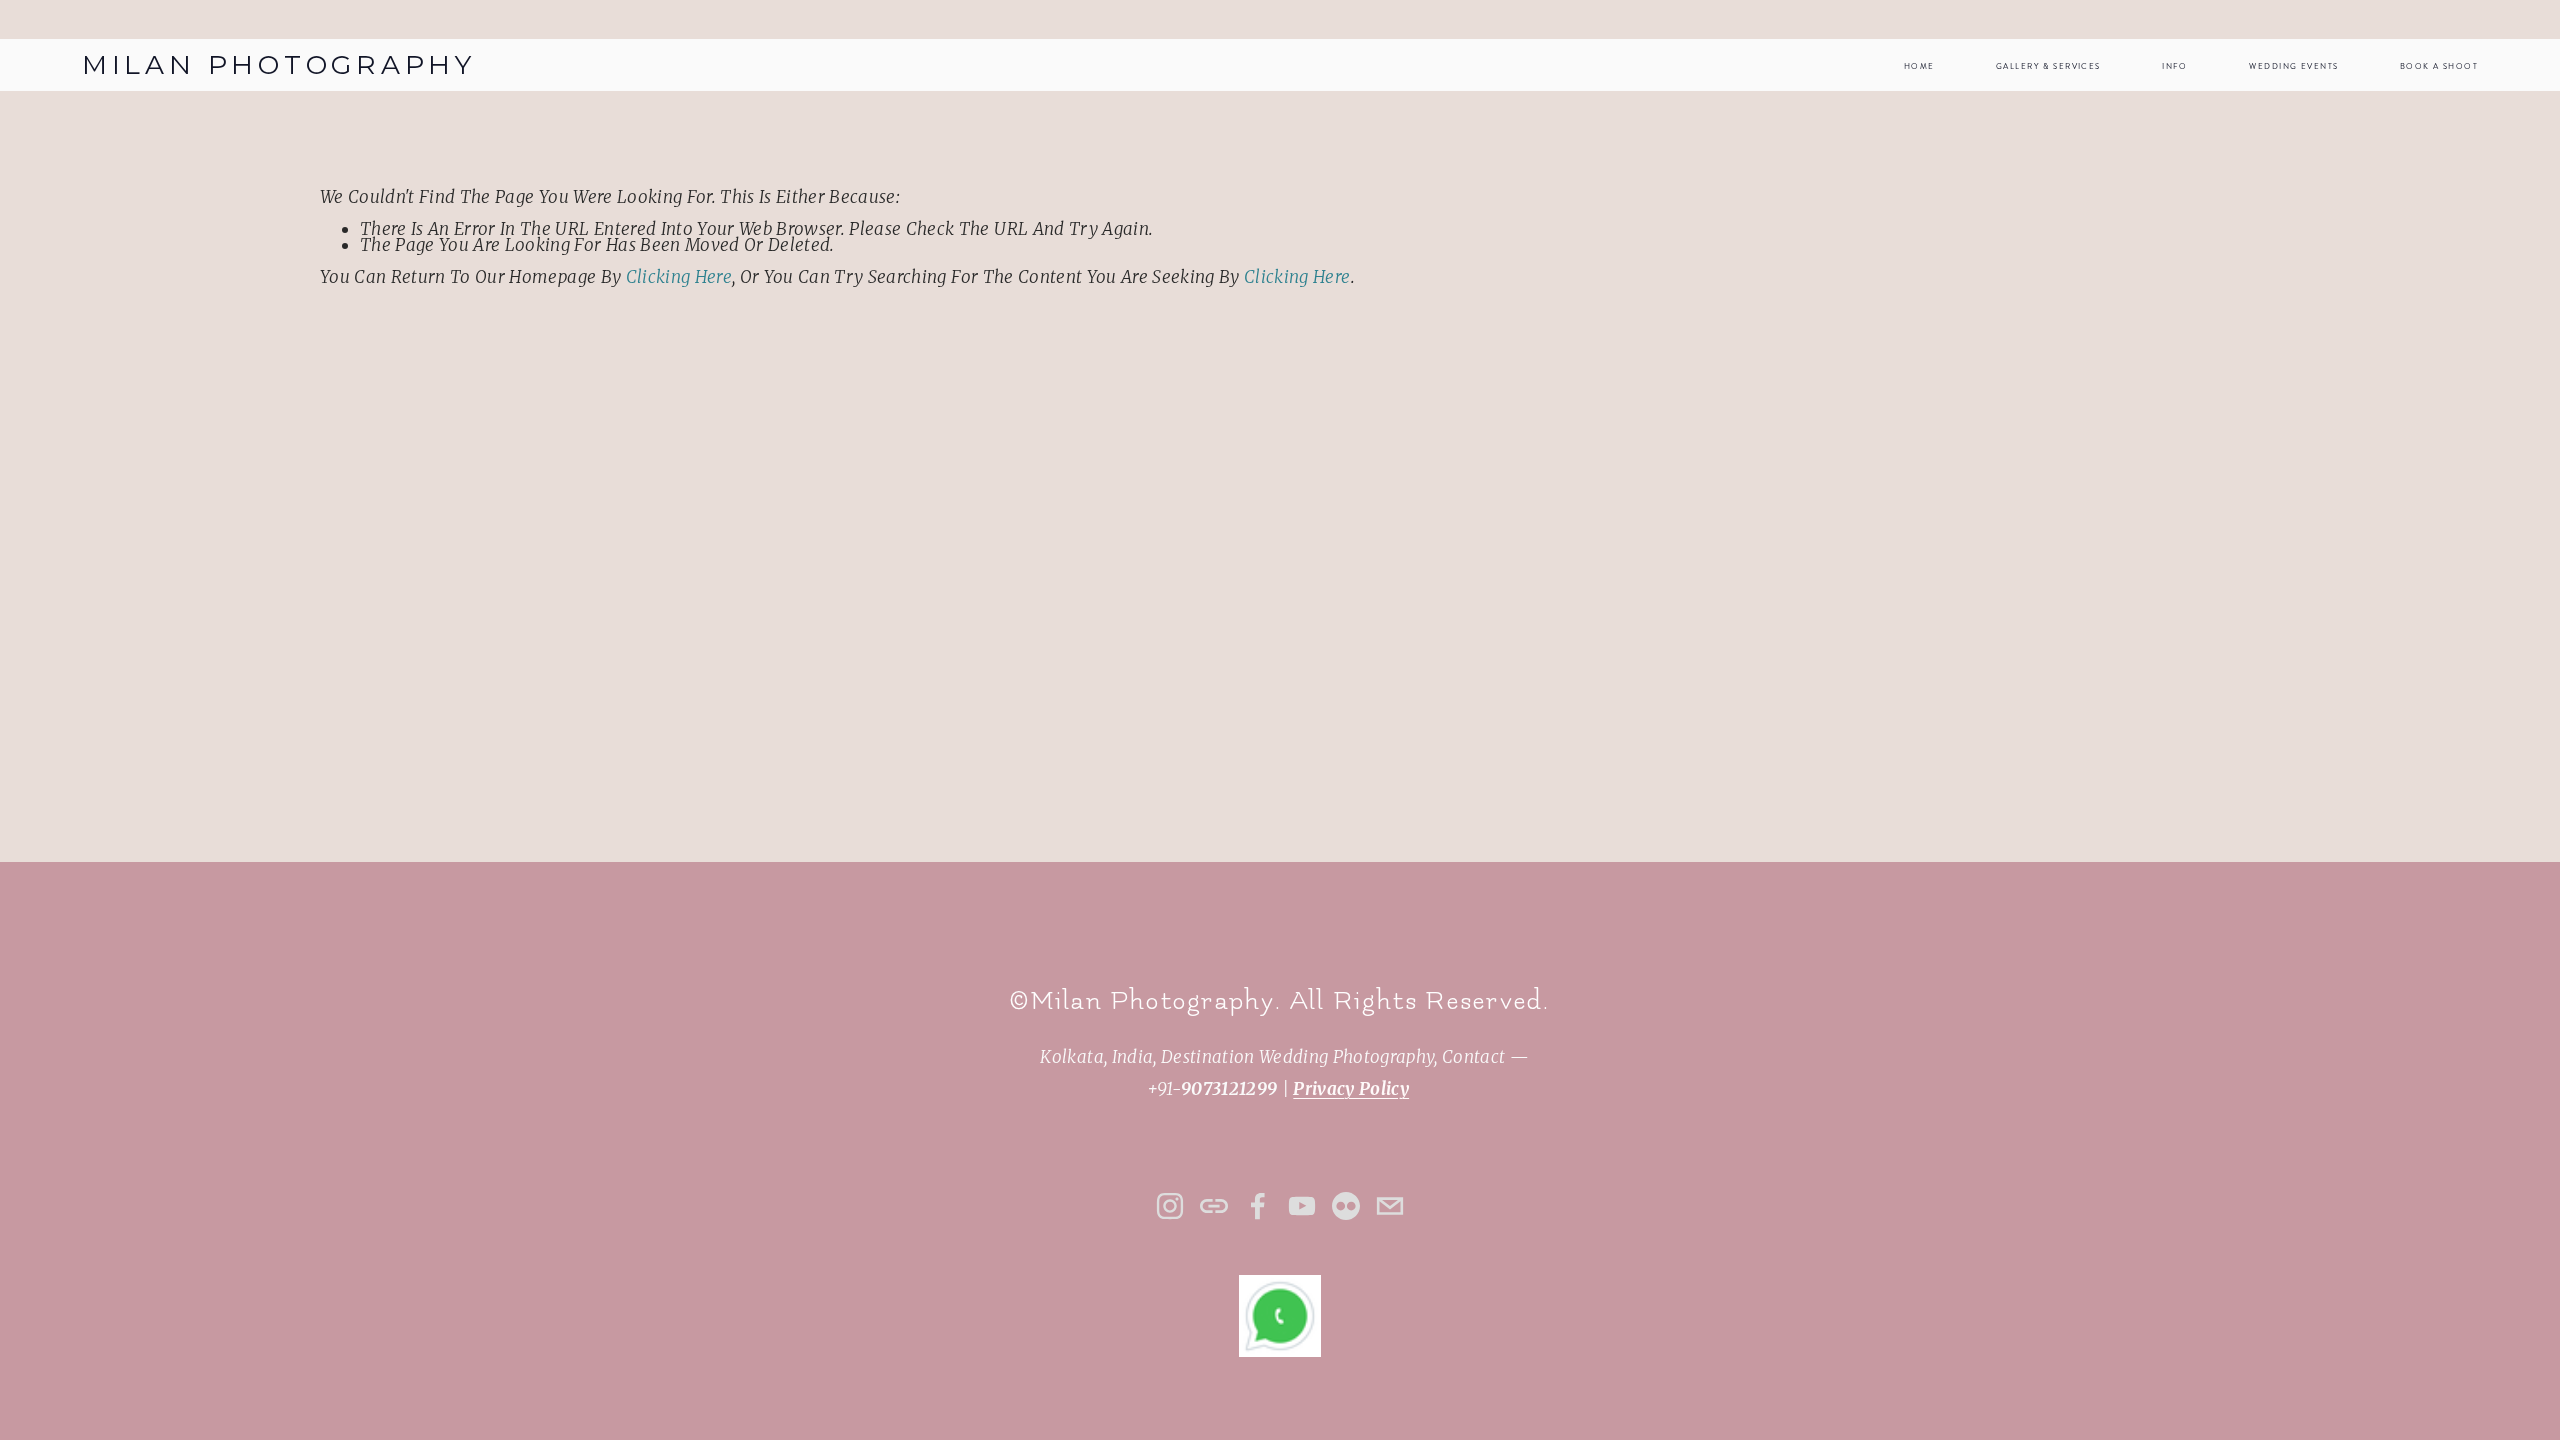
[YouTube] (1302, 1206)
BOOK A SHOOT (2439, 66)
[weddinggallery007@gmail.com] (1390, 1206)
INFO (2175, 66)
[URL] (1214, 1206)
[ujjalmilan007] (1346, 1206)
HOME (1919, 66)
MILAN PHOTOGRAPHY (279, 64)
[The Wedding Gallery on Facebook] (1258, 1206)
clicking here (679, 277)
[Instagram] (1170, 1206)
